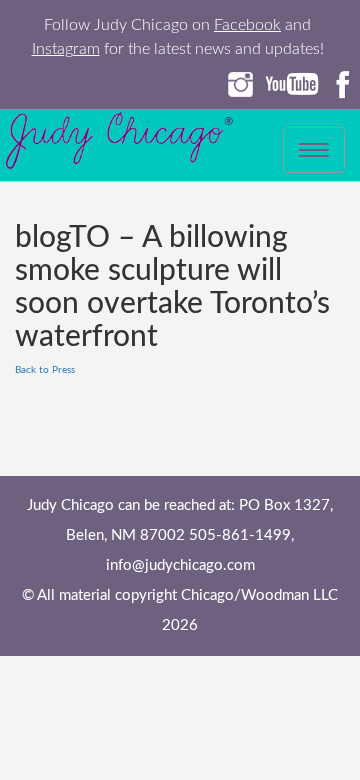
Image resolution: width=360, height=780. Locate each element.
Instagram (66, 49)
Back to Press (45, 370)
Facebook (247, 25)
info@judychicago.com (180, 565)
